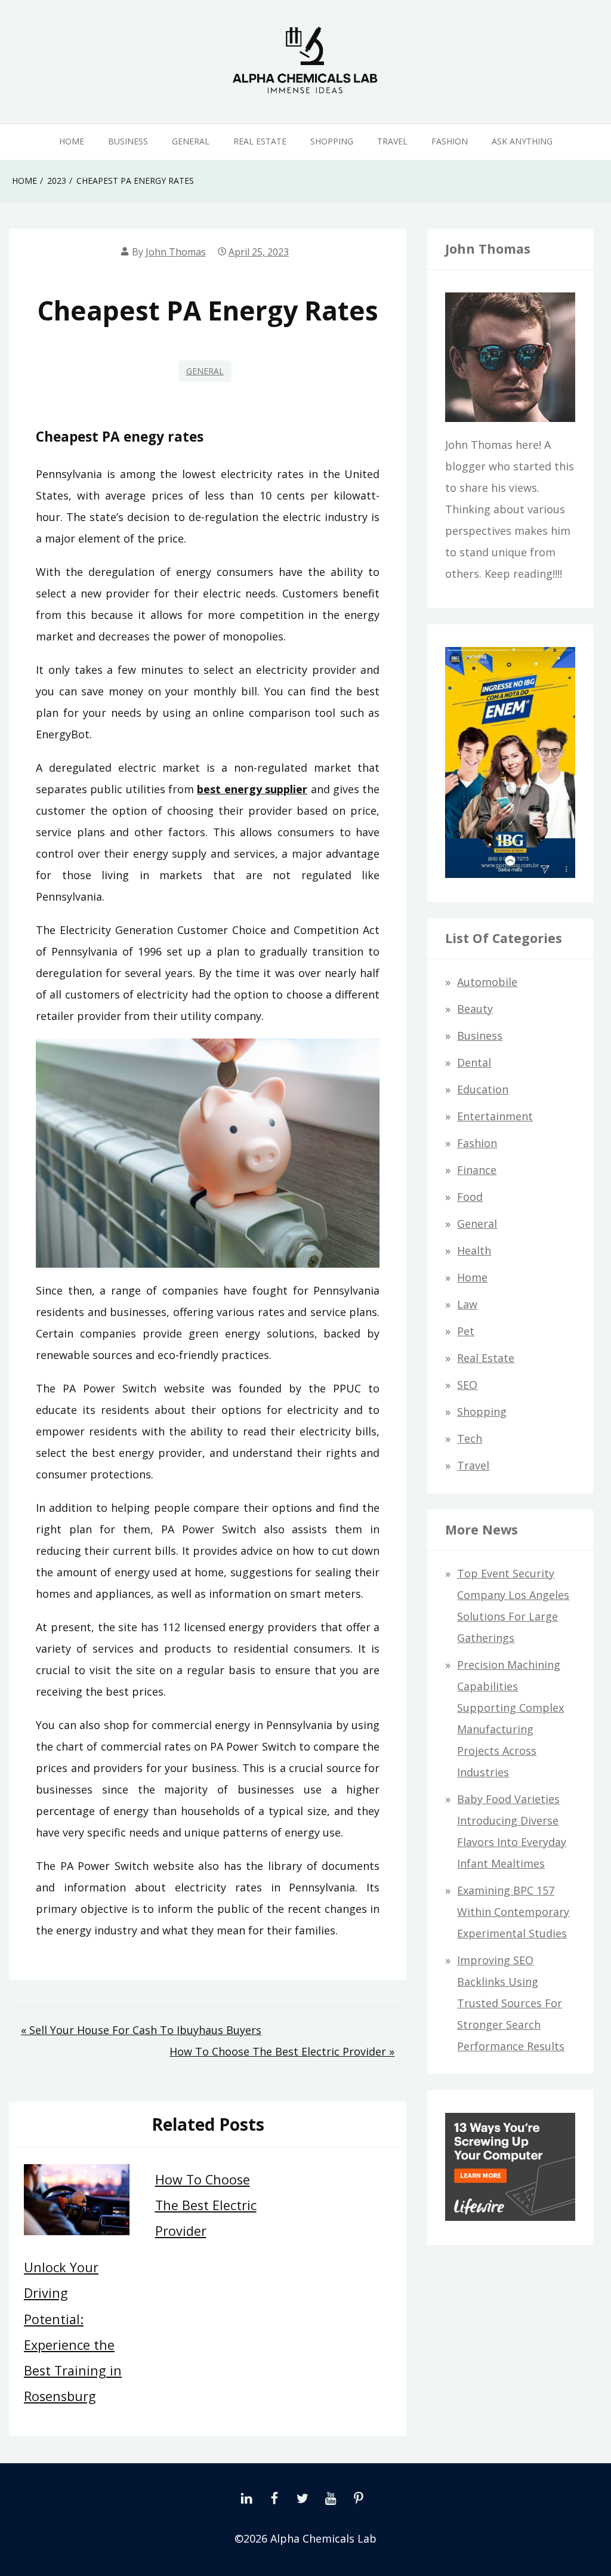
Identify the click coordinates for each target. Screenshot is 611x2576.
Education (483, 1089)
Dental (474, 1062)
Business (128, 141)
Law (467, 1304)
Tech (470, 1438)
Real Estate (260, 141)
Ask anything (522, 141)
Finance (477, 1170)
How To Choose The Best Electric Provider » (282, 2051)
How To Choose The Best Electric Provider (206, 2205)
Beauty (475, 1009)
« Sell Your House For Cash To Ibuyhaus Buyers (141, 2030)
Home (72, 141)
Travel (392, 141)
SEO (467, 1385)
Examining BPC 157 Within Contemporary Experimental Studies (513, 1912)
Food (470, 1197)
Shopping (332, 141)
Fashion (450, 141)
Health (474, 1250)
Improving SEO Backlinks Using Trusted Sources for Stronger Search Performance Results (511, 2003)
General (191, 141)
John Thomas (176, 252)
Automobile (487, 982)
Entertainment (495, 1116)
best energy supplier (252, 789)
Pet (466, 1331)
